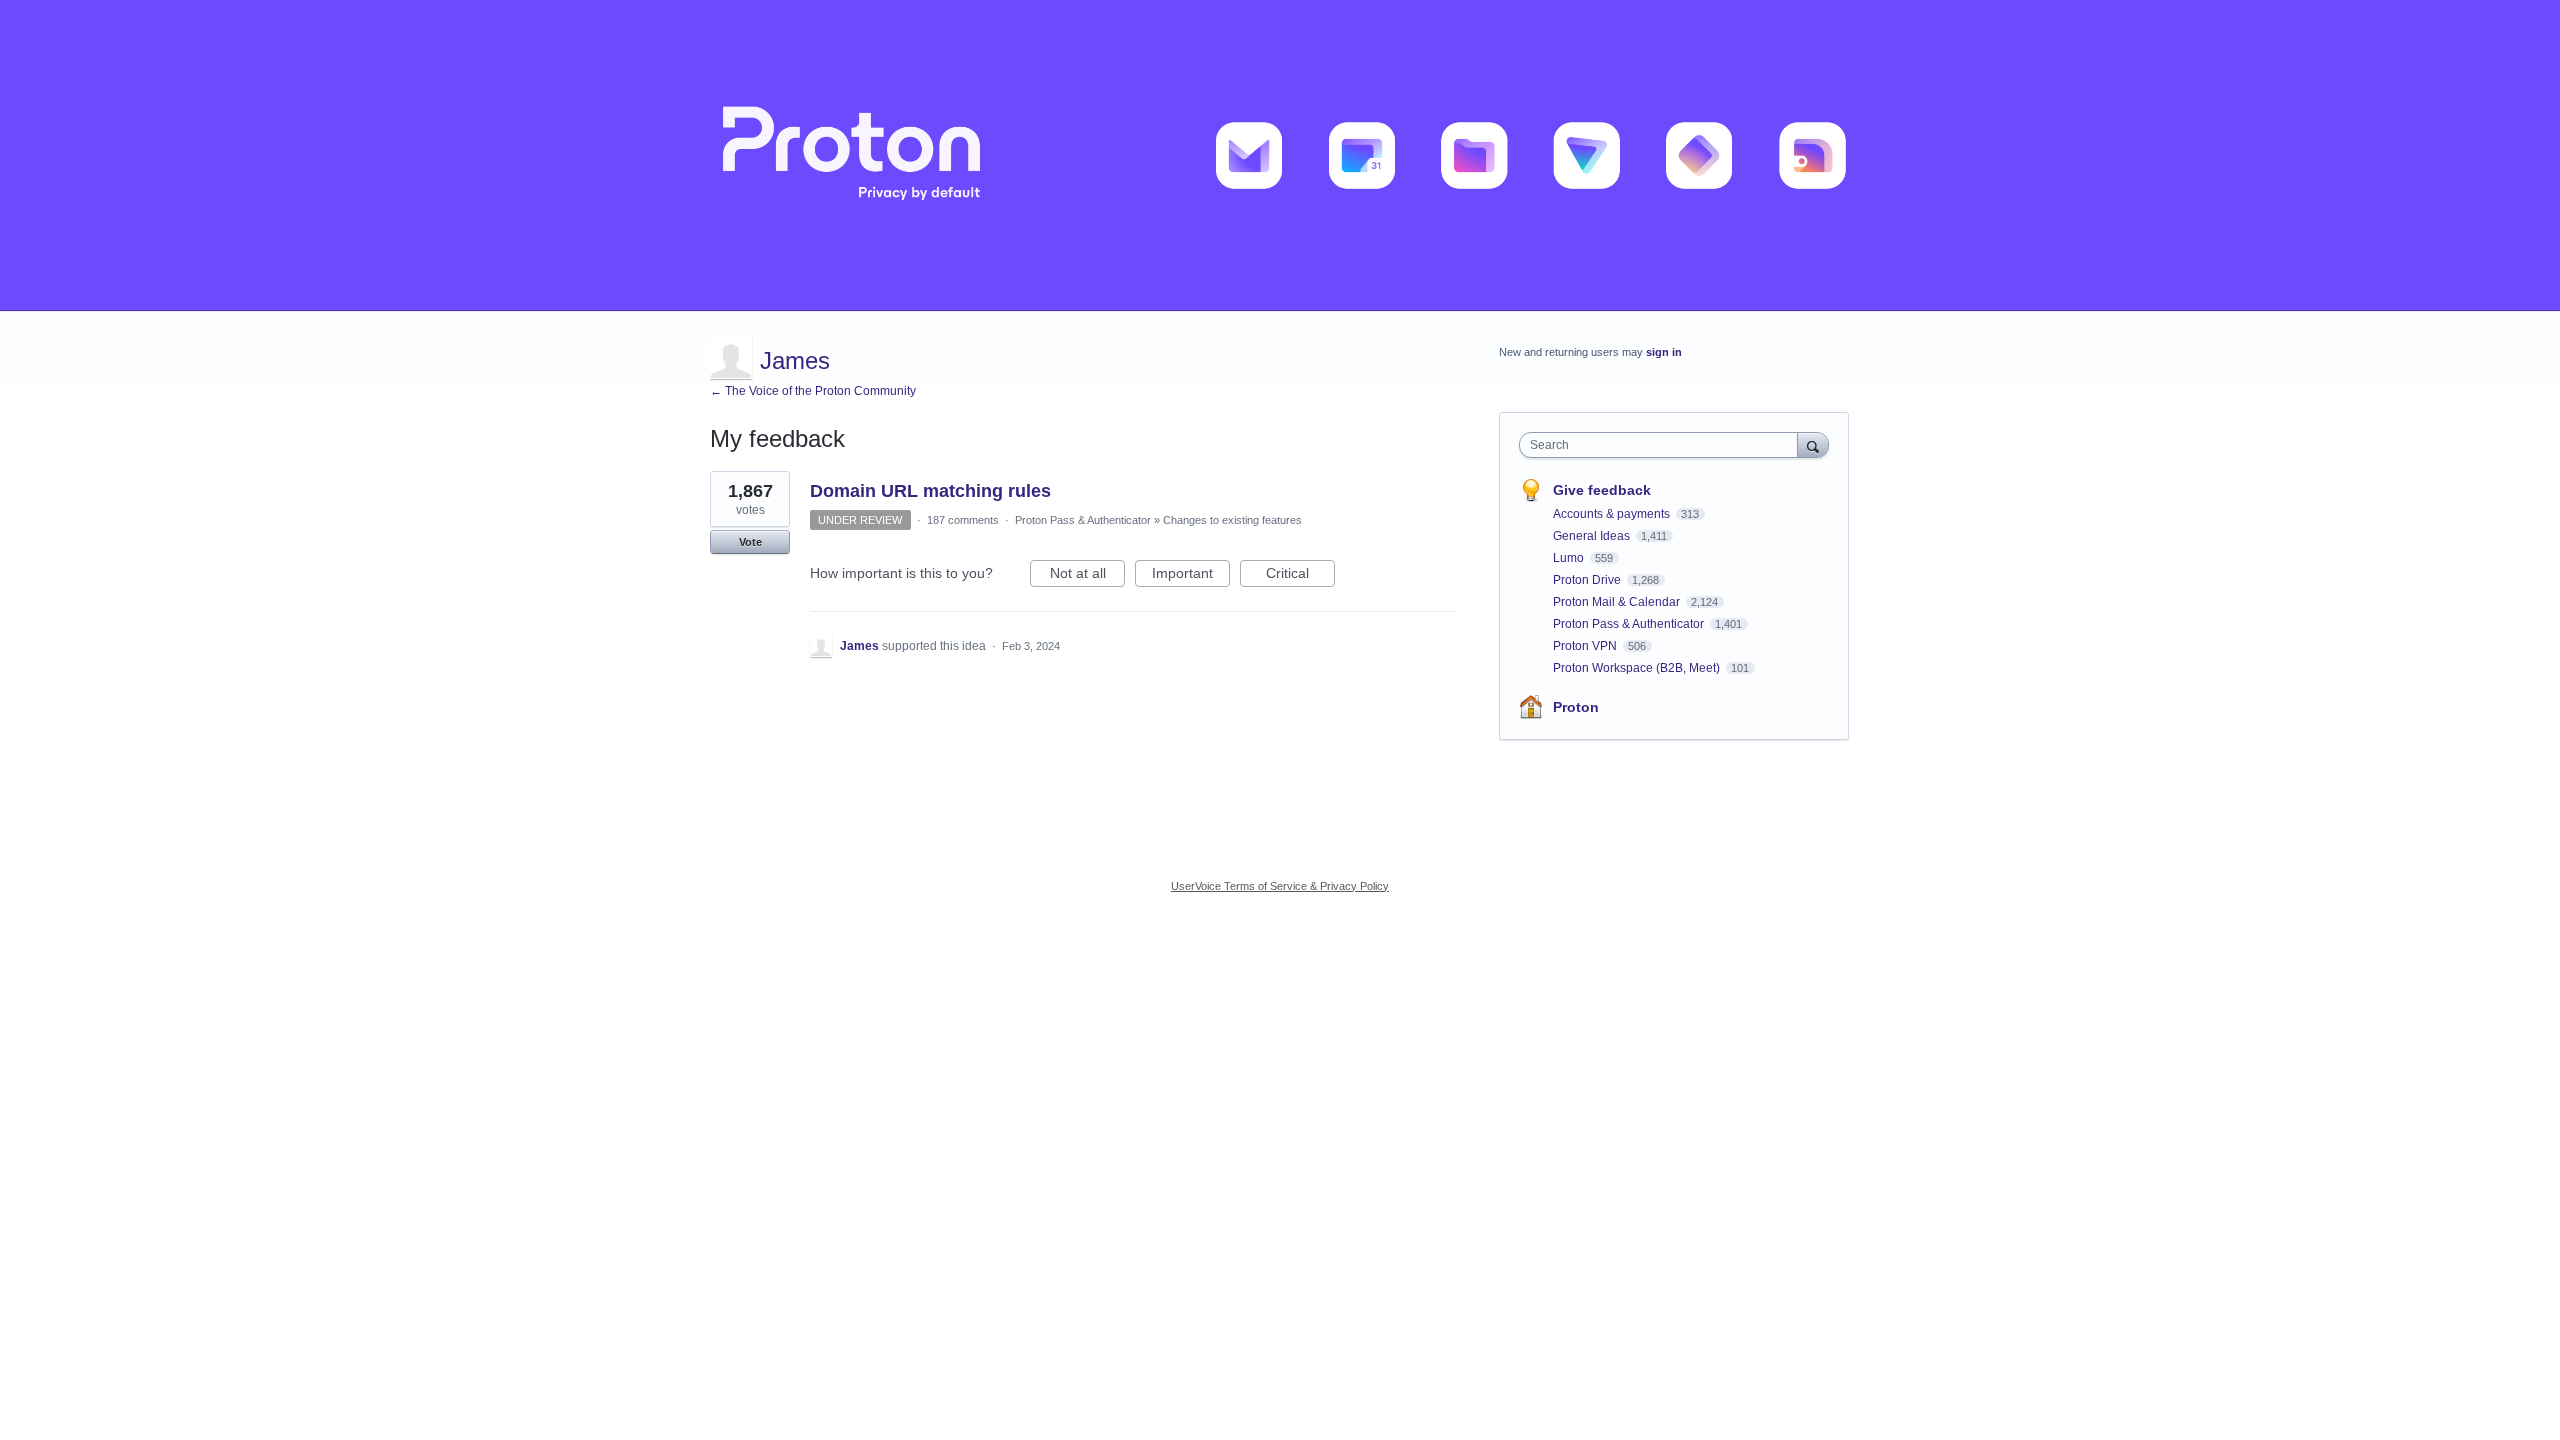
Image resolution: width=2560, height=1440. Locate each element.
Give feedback (1602, 490)
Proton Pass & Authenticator (1083, 520)
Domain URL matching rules (930, 491)
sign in (1664, 352)
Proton (1576, 707)
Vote (750, 542)
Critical (1300, 576)
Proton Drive (1588, 580)
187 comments (963, 520)
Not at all (1087, 576)
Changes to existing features (1232, 520)
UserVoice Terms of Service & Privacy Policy (1280, 886)
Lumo (1570, 558)
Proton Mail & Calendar (1618, 602)
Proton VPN (1586, 646)
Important (1191, 576)
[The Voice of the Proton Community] (1280, 155)
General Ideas (1593, 536)
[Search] (1813, 444)
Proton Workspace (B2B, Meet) (1638, 668)
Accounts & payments (1613, 514)
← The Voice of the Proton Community (813, 391)
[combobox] (1663, 445)
